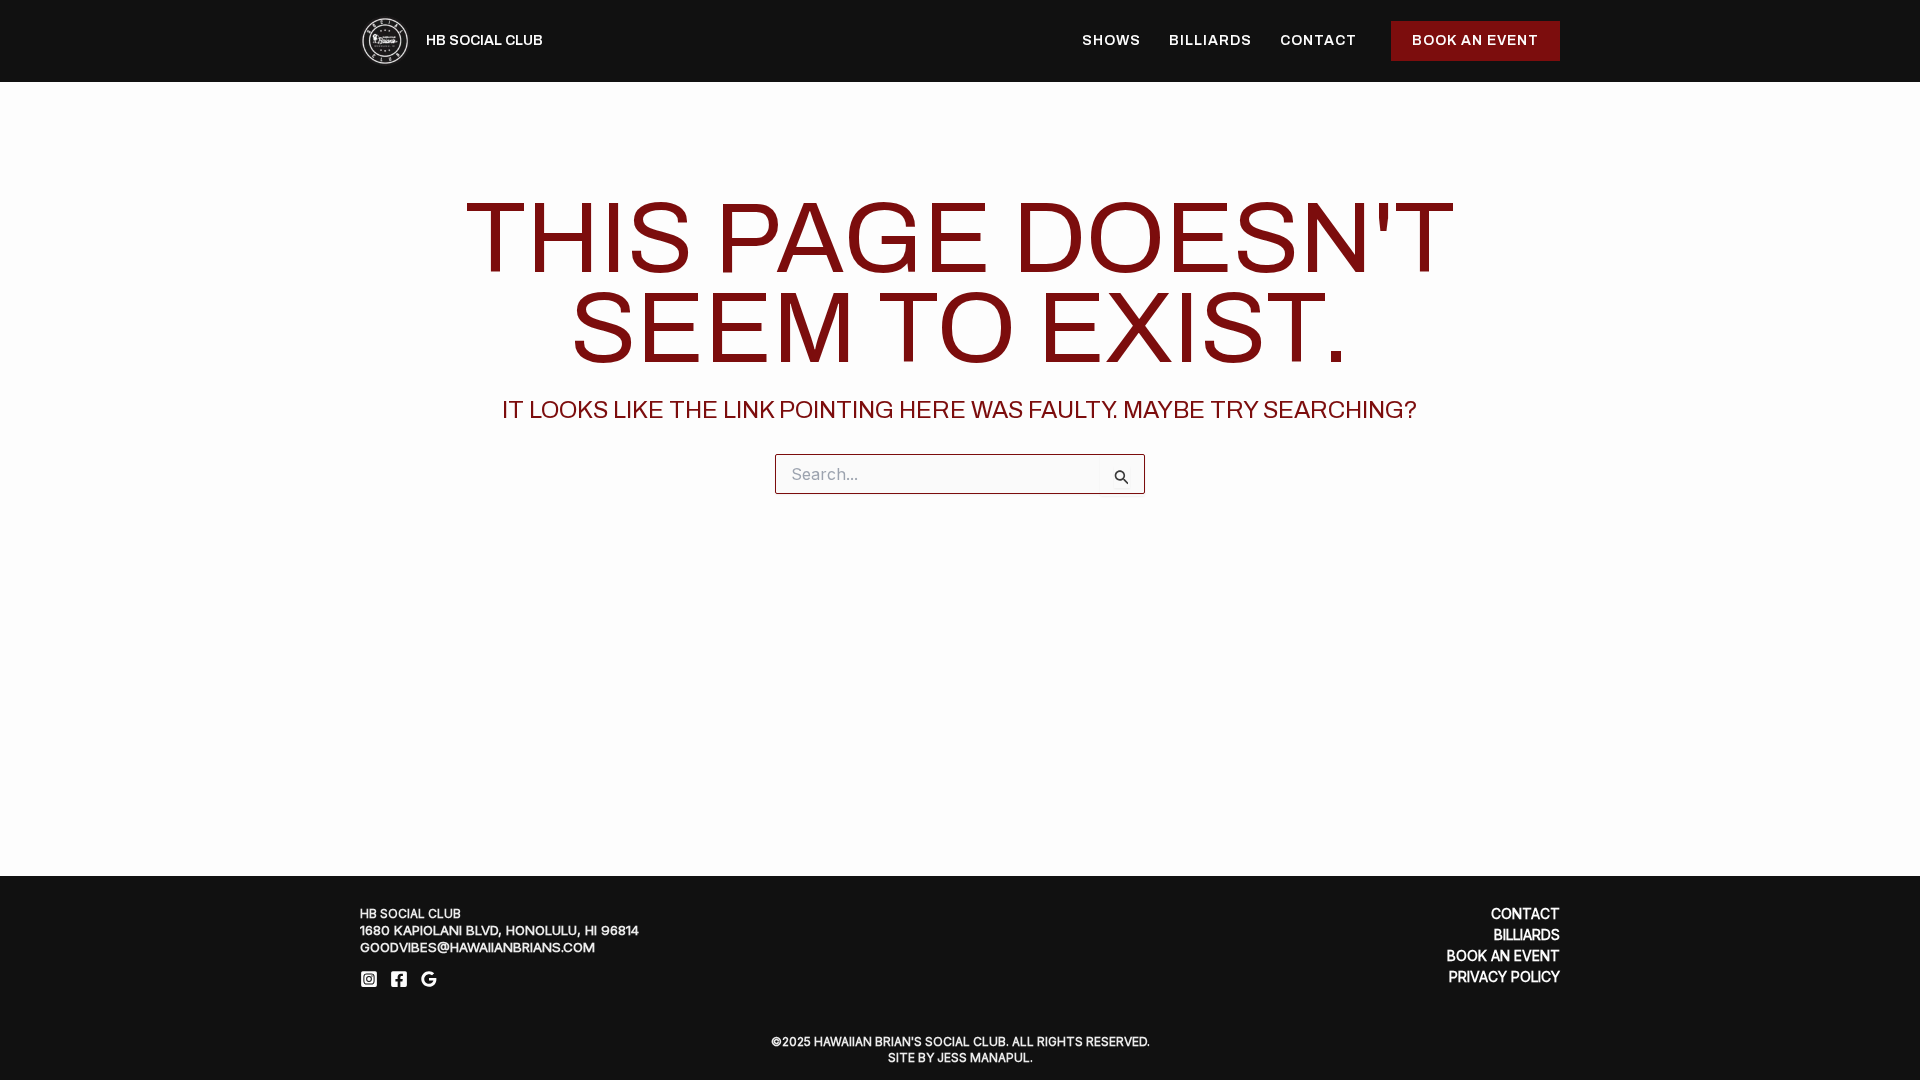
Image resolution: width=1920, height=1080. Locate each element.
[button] (1475, 41)
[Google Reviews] (429, 979)
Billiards (1210, 40)
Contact (1318, 40)
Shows (1111, 40)
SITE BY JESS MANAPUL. (960, 1057)
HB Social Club (484, 40)
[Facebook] (399, 979)
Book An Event (1503, 956)
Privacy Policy (1504, 977)
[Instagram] (369, 979)
